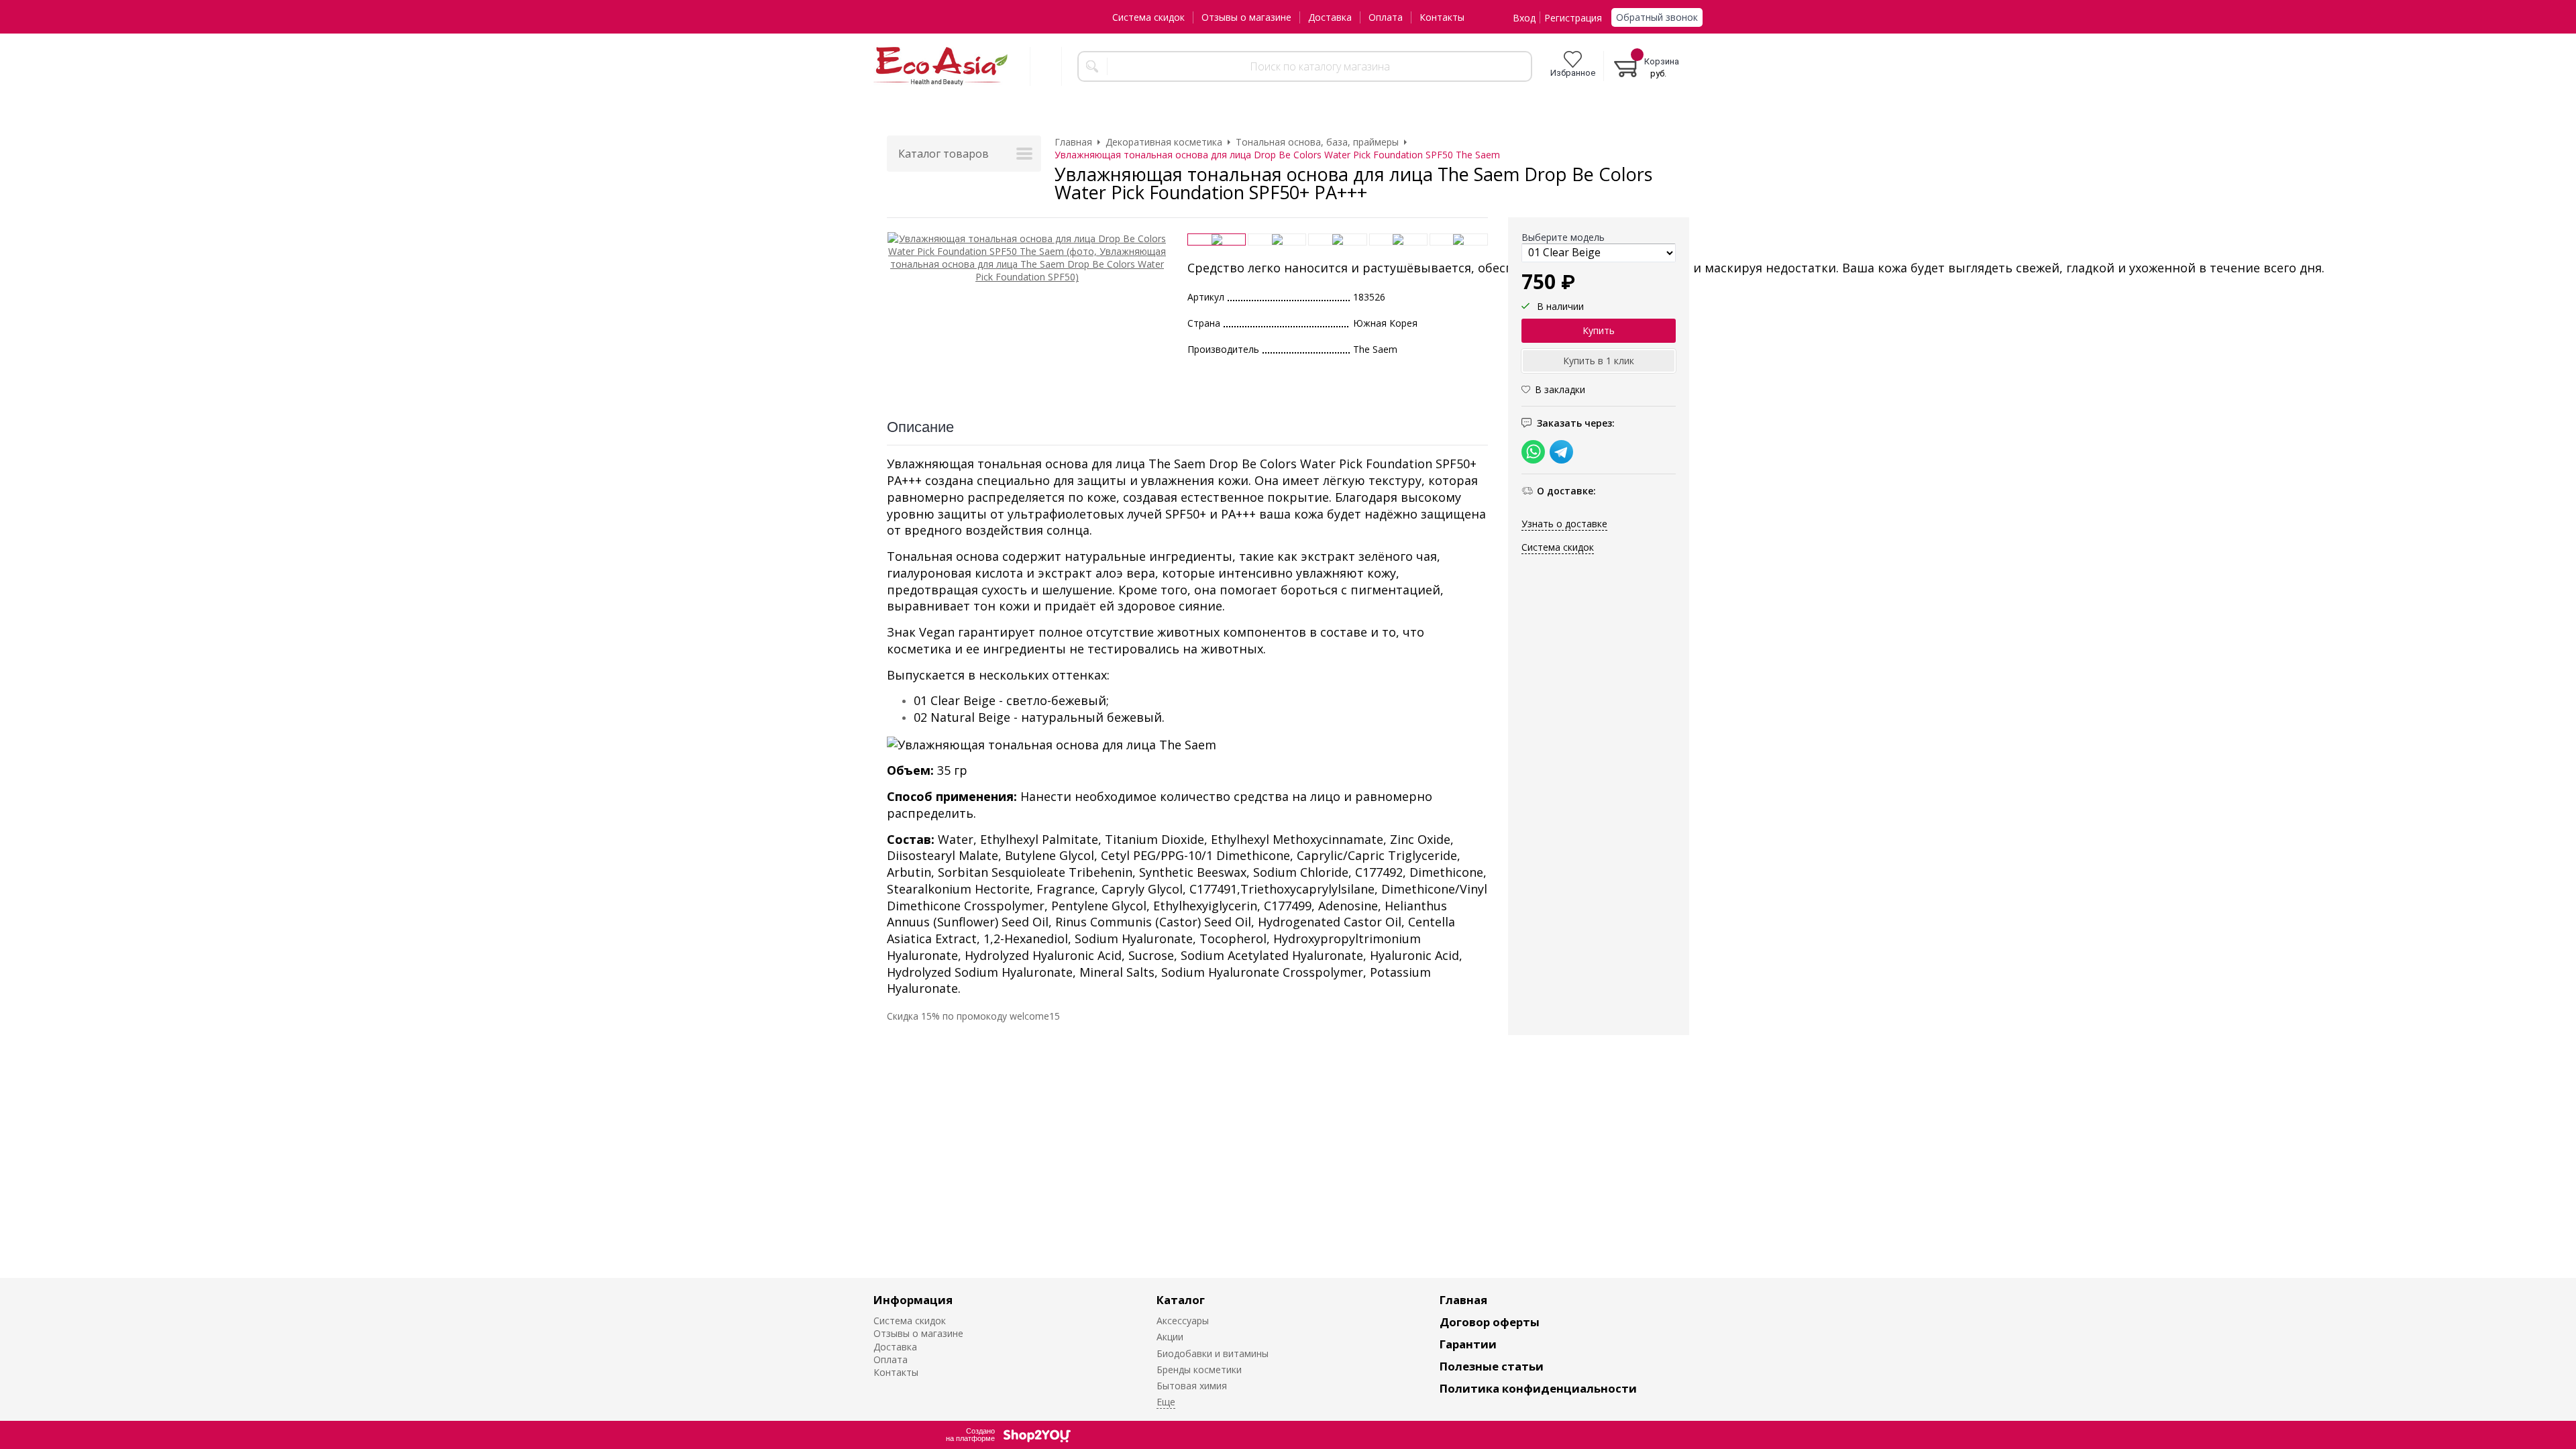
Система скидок (1148, 17)
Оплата (1386, 17)
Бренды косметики (1199, 1370)
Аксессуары (1183, 1321)
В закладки (1560, 389)
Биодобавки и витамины (1213, 1353)
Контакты (1442, 17)
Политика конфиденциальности (1538, 1388)
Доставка (1330, 17)
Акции (1170, 1337)
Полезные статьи (1492, 1366)
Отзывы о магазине (1246, 17)
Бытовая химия (1192, 1386)
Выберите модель (1563, 237)
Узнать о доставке (1564, 524)
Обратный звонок (1657, 17)
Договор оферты (1490, 1322)
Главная (1463, 1300)
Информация (913, 1300)
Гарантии (1468, 1344)
